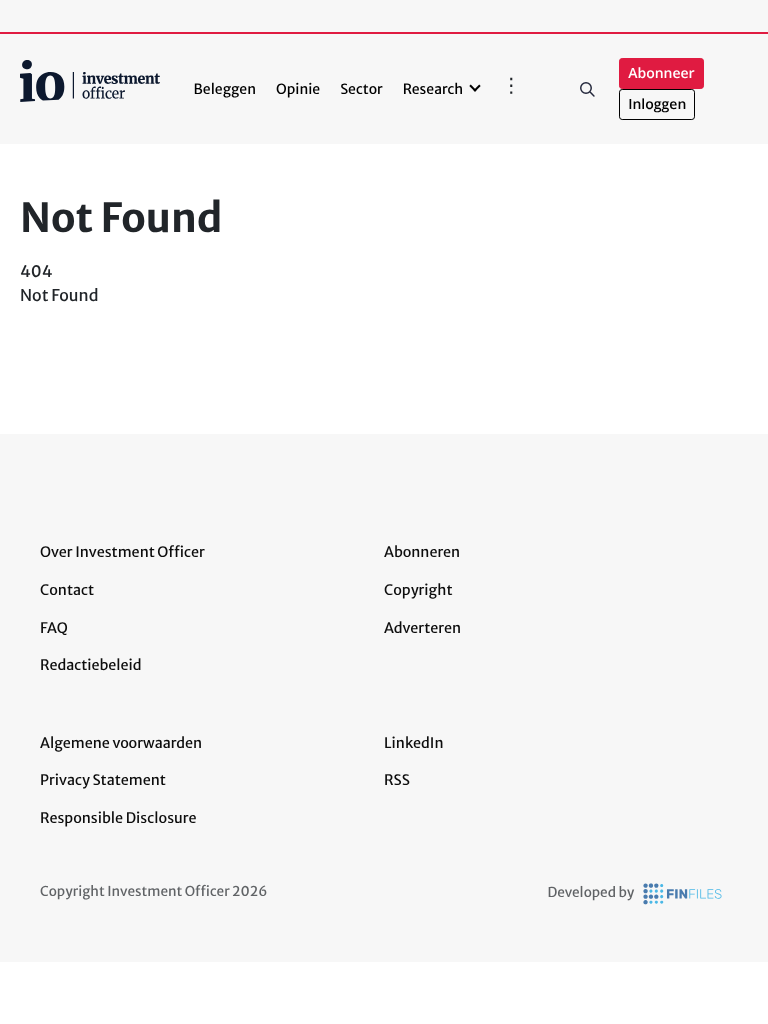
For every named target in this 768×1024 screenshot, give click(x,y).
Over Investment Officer (122, 552)
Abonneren (422, 552)
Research (433, 89)
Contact (67, 590)
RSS (397, 780)
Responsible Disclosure (118, 818)
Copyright (418, 590)
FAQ (54, 628)
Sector (361, 89)
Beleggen (225, 89)
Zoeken (587, 89)
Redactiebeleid (91, 665)
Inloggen (657, 104)
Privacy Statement (103, 780)
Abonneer (661, 73)
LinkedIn (414, 743)
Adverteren (422, 628)
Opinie (298, 89)
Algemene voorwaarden (121, 743)
